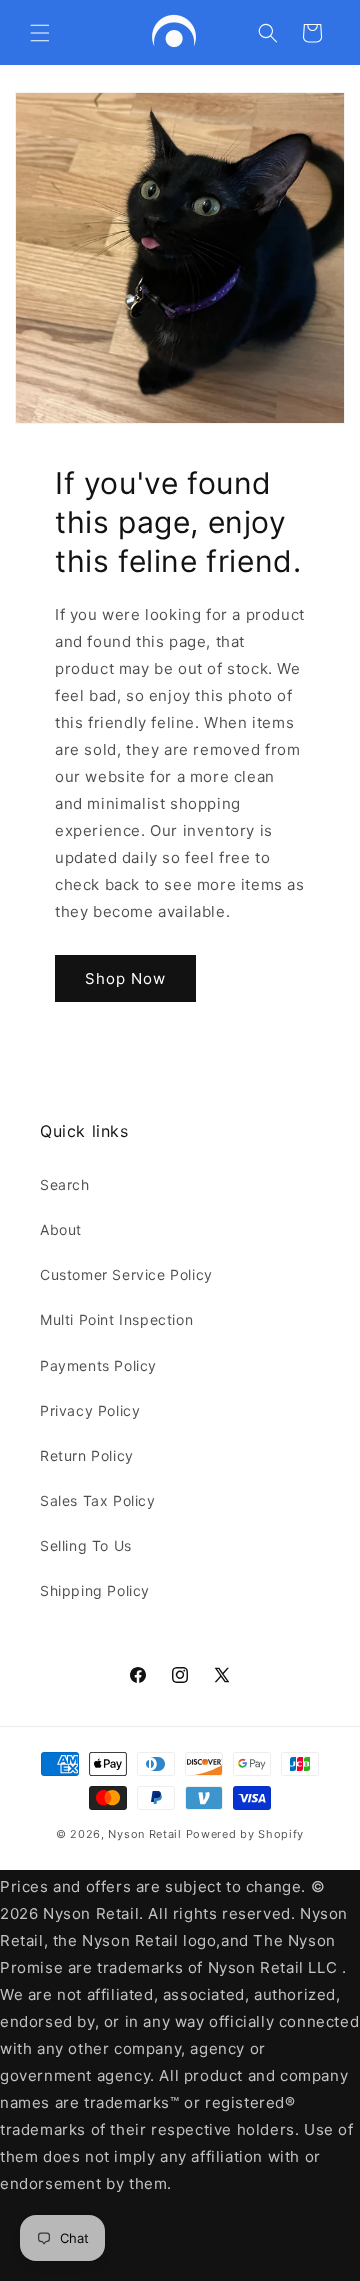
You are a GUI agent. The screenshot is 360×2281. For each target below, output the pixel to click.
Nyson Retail (144, 1834)
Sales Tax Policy (98, 1500)
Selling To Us (86, 1545)
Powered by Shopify (245, 1834)
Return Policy (87, 1455)
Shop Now (125, 978)
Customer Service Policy (126, 1274)
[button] (40, 33)
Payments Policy (98, 1365)
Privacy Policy (90, 1410)
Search (65, 1184)
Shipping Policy (95, 1590)
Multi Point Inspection (116, 1319)
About (61, 1229)
